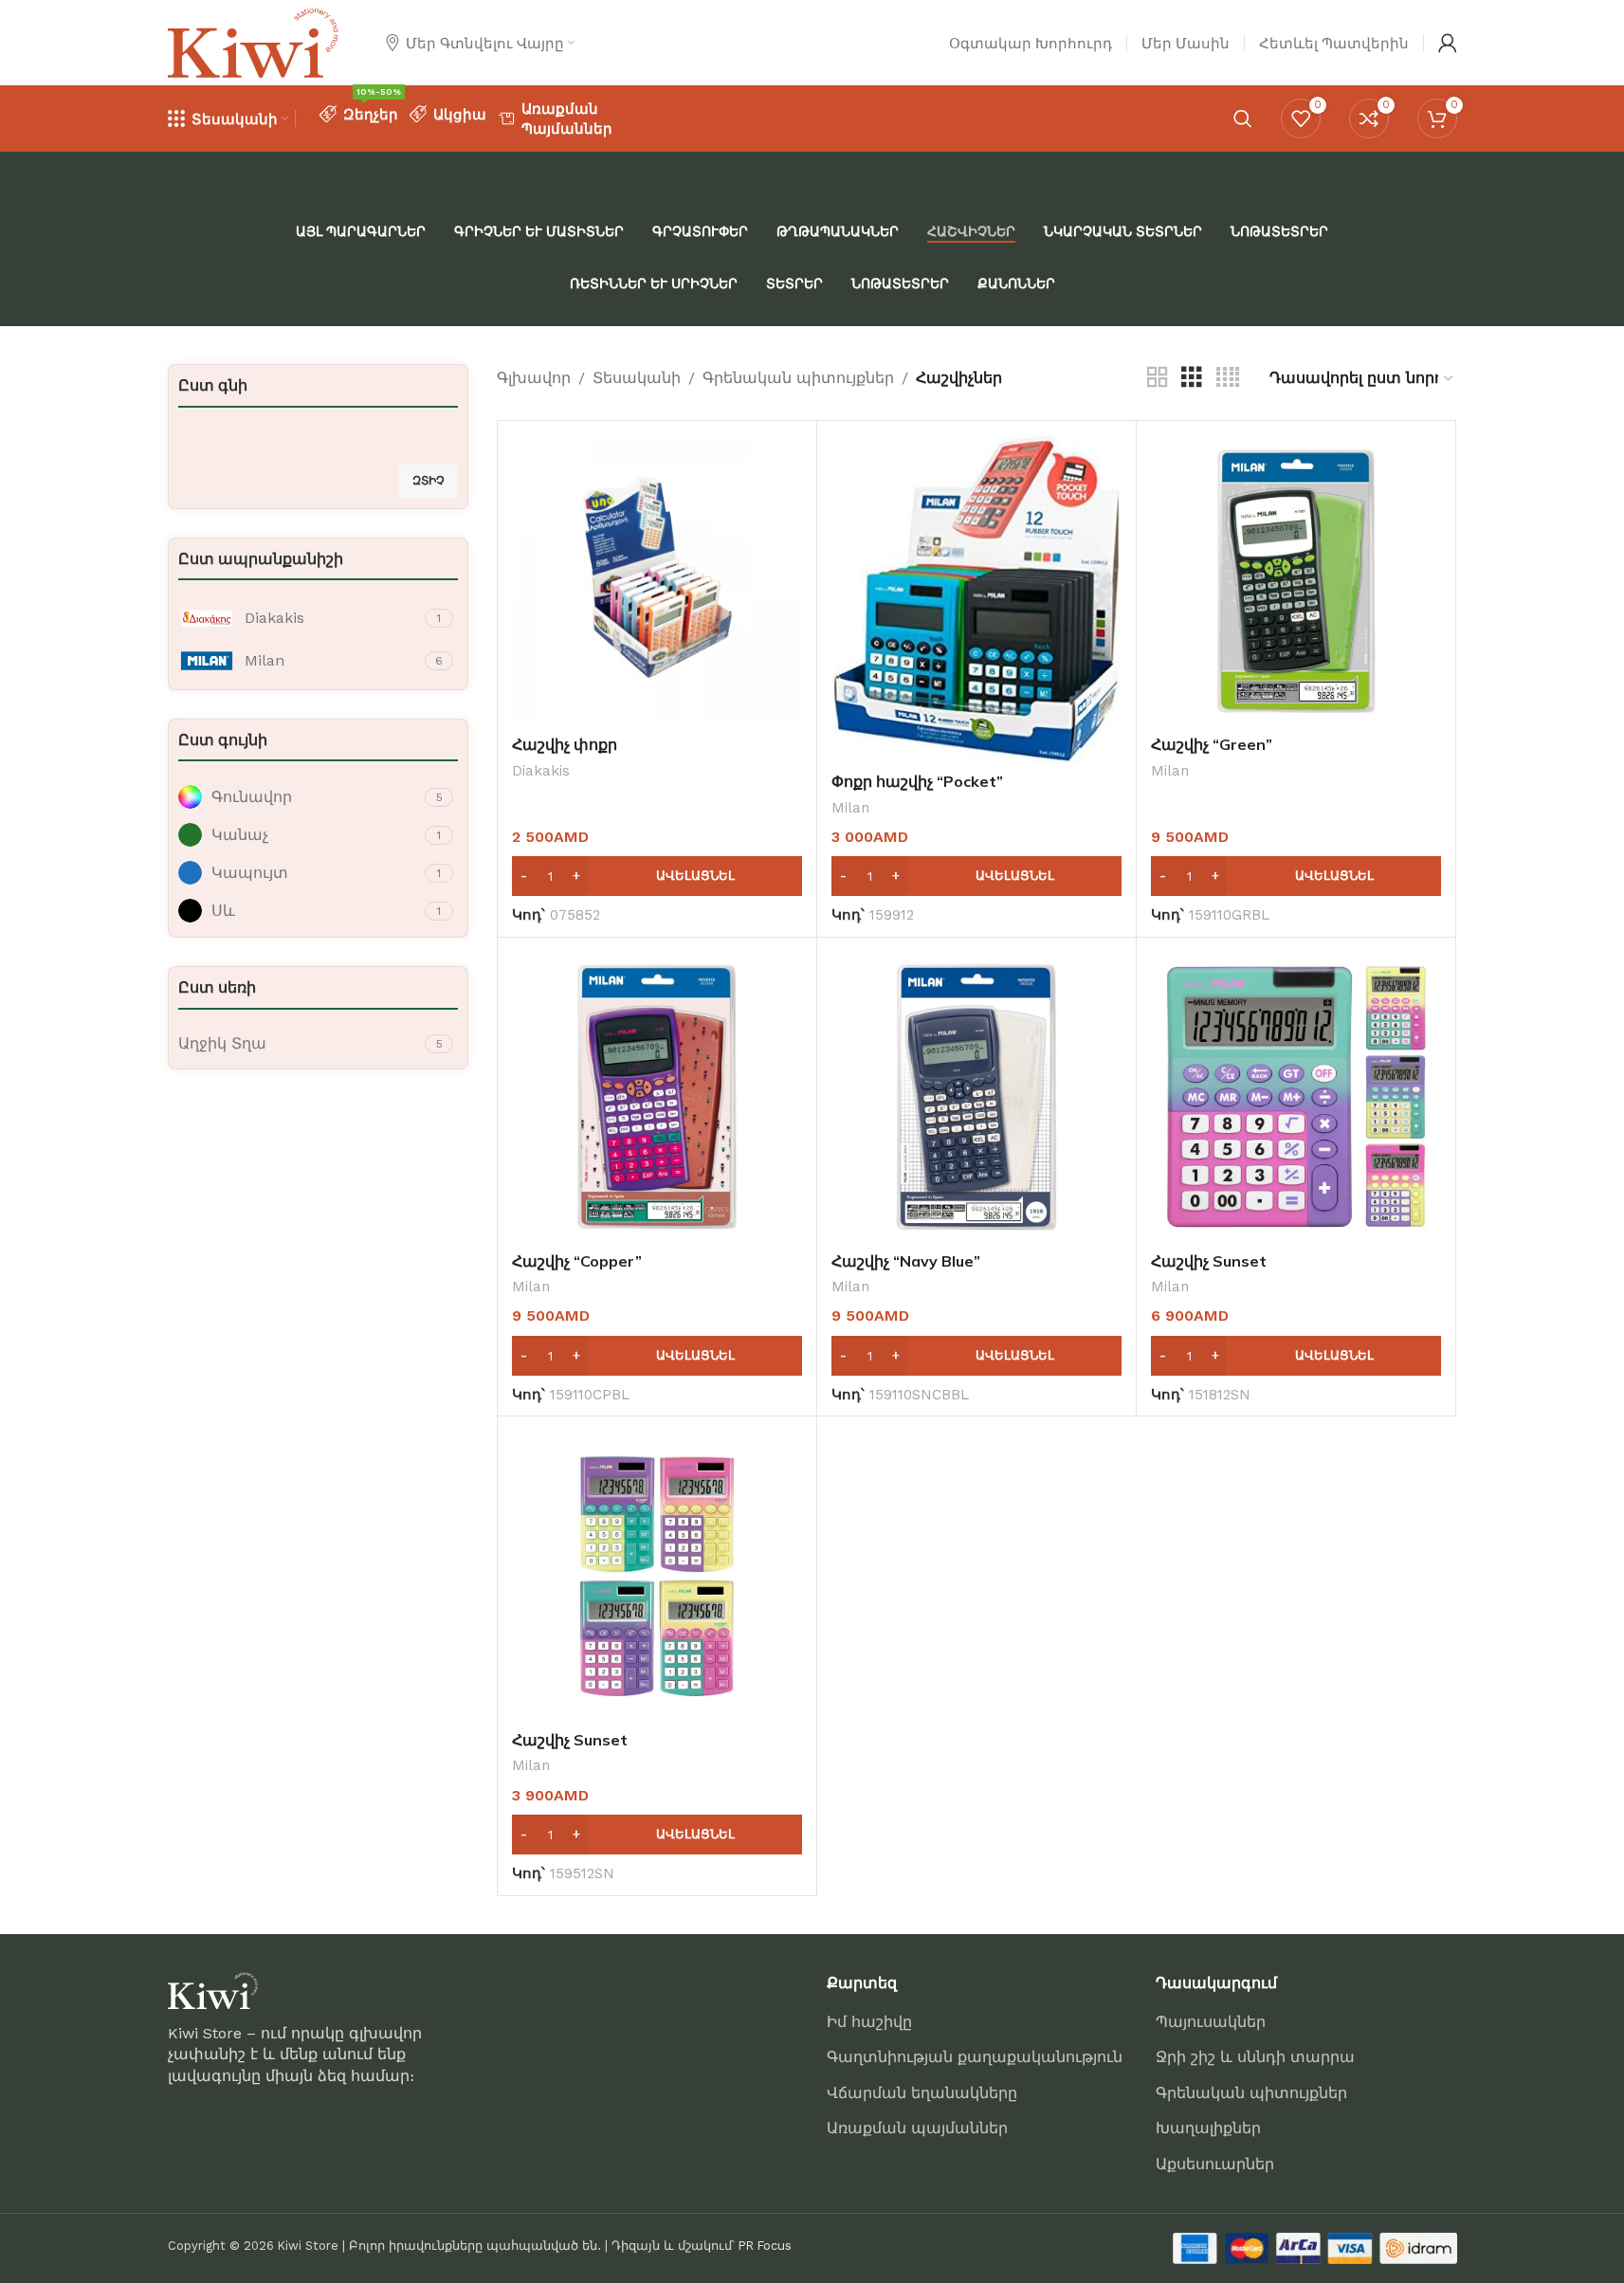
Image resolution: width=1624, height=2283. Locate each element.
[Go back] (192, 258)
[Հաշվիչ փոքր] (657, 580)
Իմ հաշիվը (869, 2022)
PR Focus (765, 2246)
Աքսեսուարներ (1215, 2164)
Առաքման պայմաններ (917, 2128)
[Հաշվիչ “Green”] (1296, 580)
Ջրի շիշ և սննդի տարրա (1255, 2057)
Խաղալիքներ (1208, 2128)
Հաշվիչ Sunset (1209, 1261)
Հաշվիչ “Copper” (577, 1261)
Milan (850, 808)
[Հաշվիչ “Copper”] (657, 1097)
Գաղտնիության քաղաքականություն (975, 2057)
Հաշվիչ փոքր (565, 744)
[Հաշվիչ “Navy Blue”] (976, 1097)
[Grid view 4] (1228, 378)
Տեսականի (637, 378)
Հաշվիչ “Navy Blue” (906, 1261)
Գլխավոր (534, 378)
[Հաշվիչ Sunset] (1296, 1097)
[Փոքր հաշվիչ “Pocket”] (976, 599)
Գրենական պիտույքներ (798, 378)
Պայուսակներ (1211, 2022)
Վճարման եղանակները (922, 2093)
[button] (657, 876)
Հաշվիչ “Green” (1212, 744)
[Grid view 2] (1158, 378)
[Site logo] (253, 41)
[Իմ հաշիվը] (1448, 43)
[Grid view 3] (1192, 378)
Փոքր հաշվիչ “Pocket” (917, 781)
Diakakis (541, 771)
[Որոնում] (1243, 119)
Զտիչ (429, 481)
